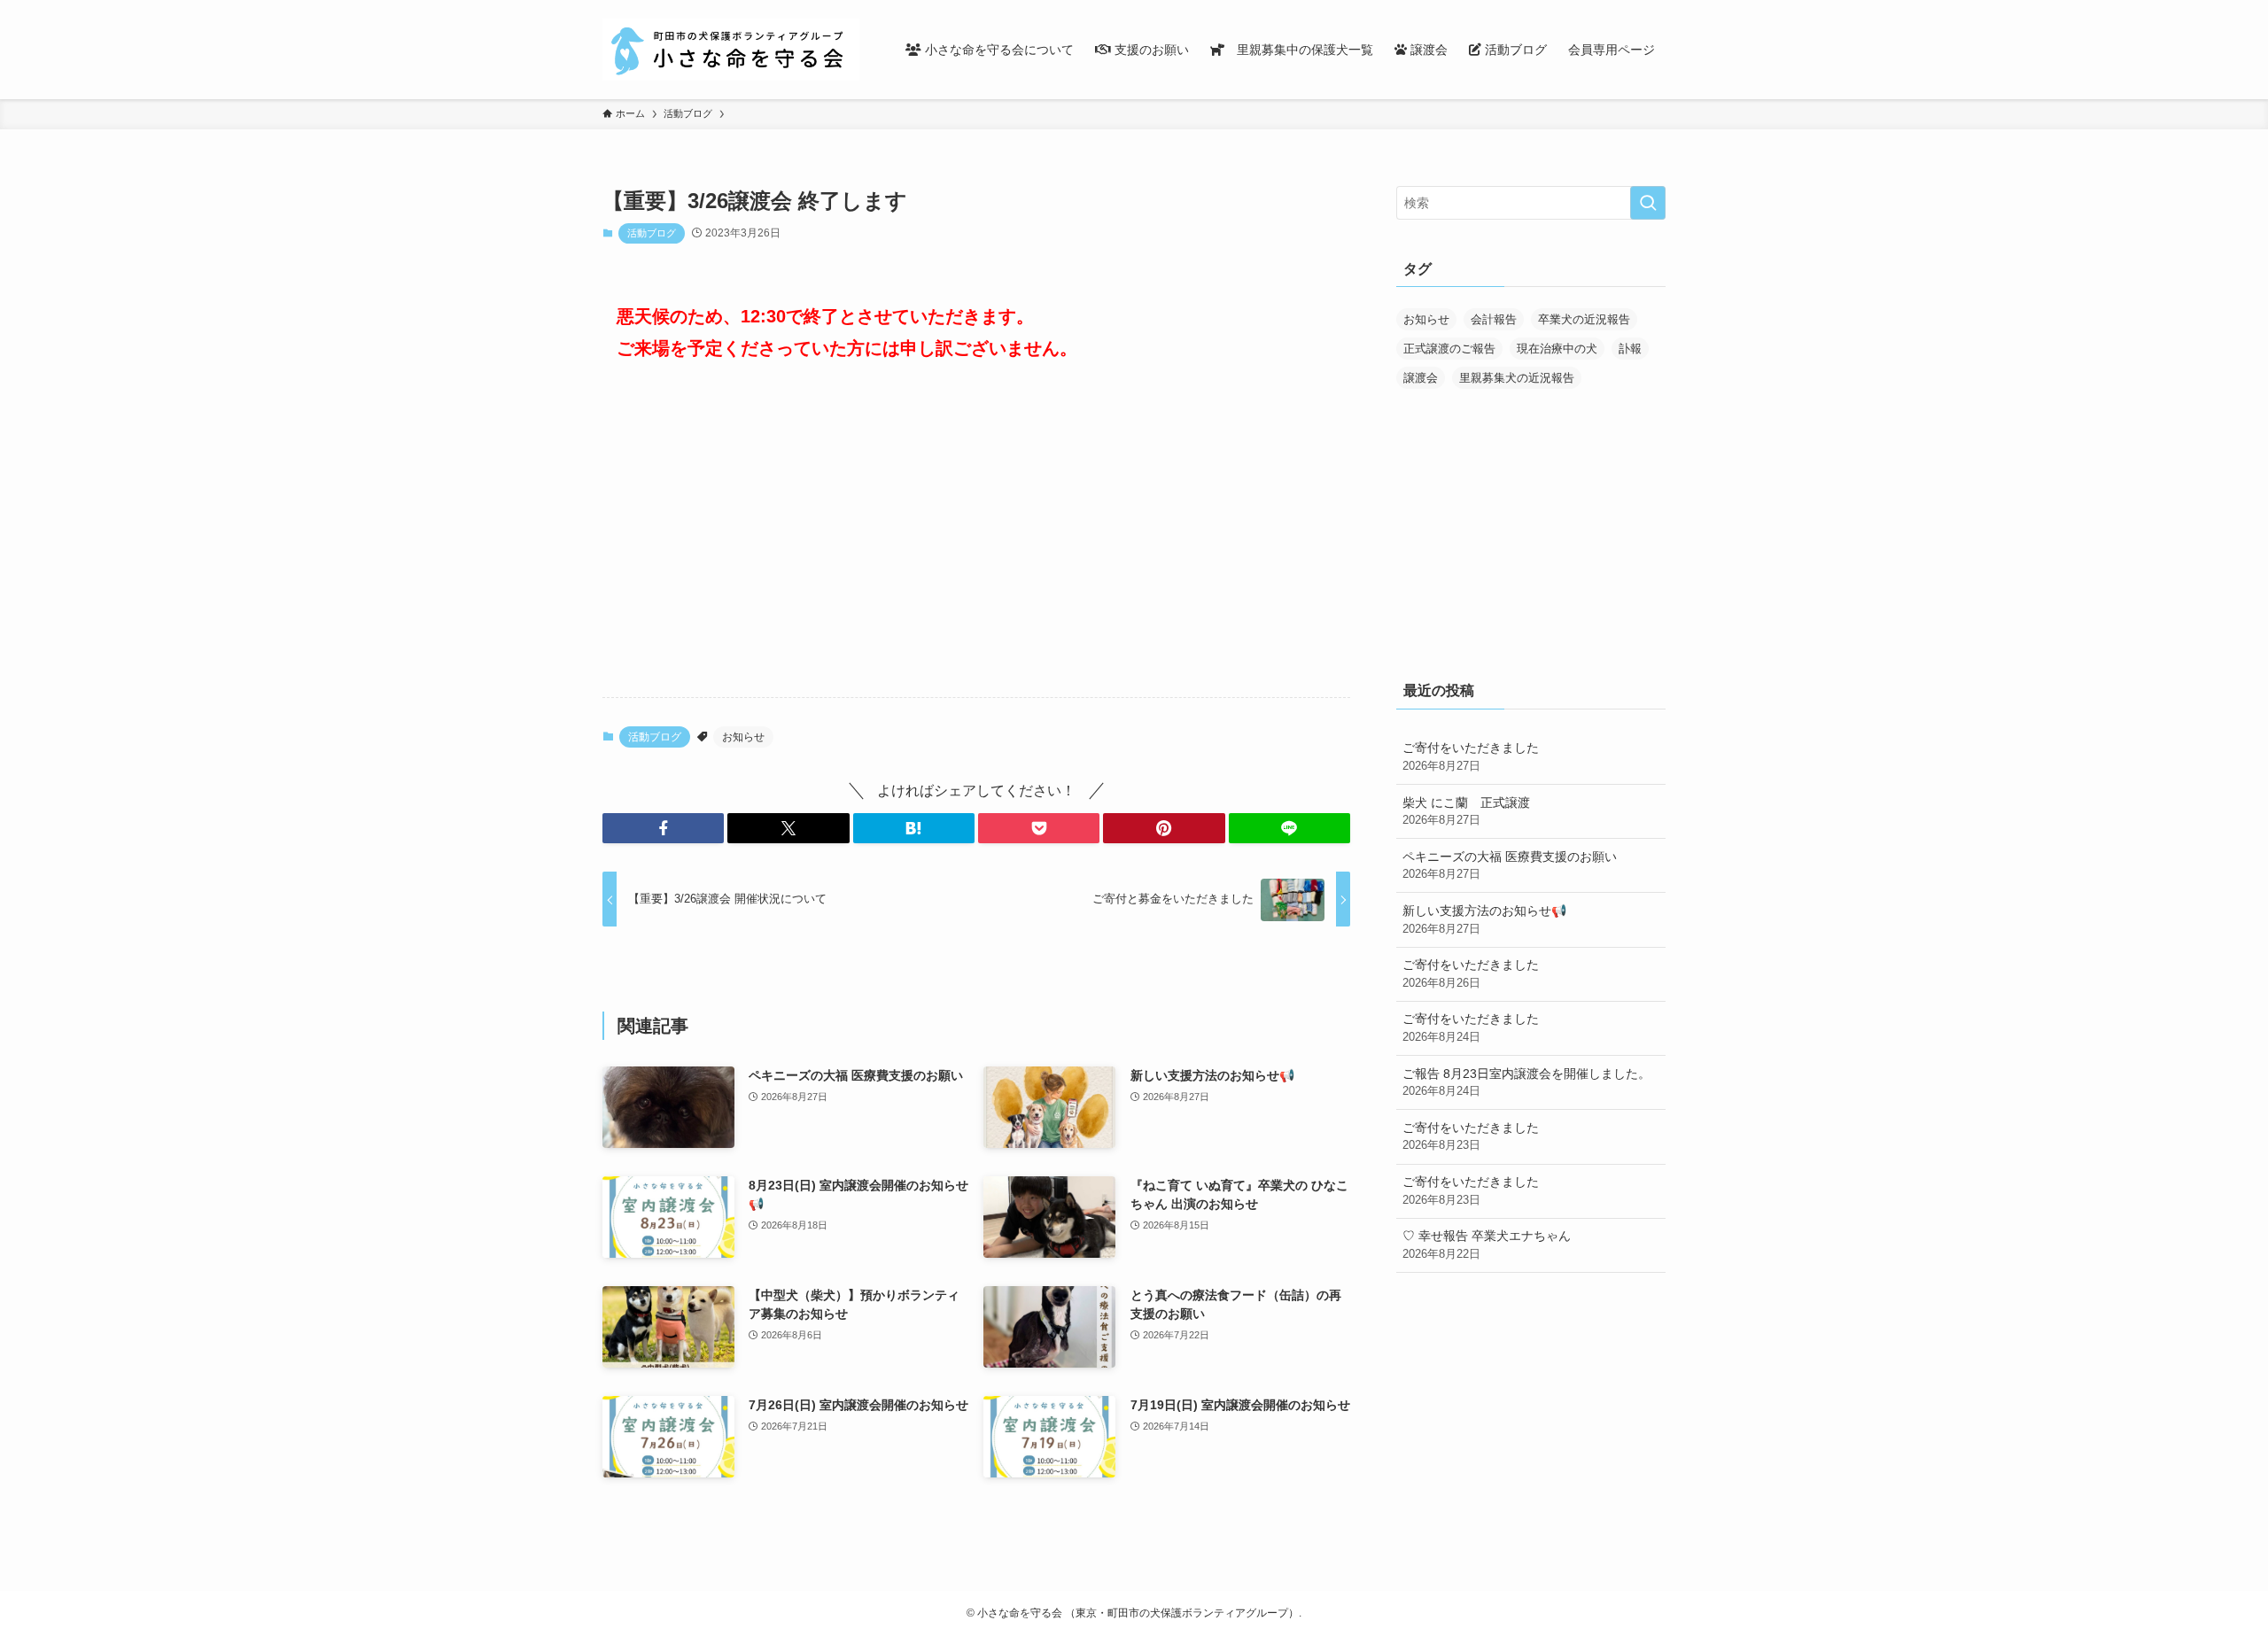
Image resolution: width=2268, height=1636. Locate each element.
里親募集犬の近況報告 (1517, 378)
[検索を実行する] (1648, 203)
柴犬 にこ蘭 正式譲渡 (1466, 811)
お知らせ (743, 737)
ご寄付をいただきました (1471, 756)
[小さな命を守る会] (731, 50)
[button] (663, 828)
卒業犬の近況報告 (1584, 319)
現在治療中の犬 (1557, 349)
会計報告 (1494, 319)
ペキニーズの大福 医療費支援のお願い (1510, 865)
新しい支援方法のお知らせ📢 (1484, 919)
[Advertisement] (976, 545)
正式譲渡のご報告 (1449, 349)
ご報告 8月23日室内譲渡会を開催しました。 (1526, 1082)
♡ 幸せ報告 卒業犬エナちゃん (1487, 1244)
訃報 (1630, 349)
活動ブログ (652, 233)
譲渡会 (1421, 378)
